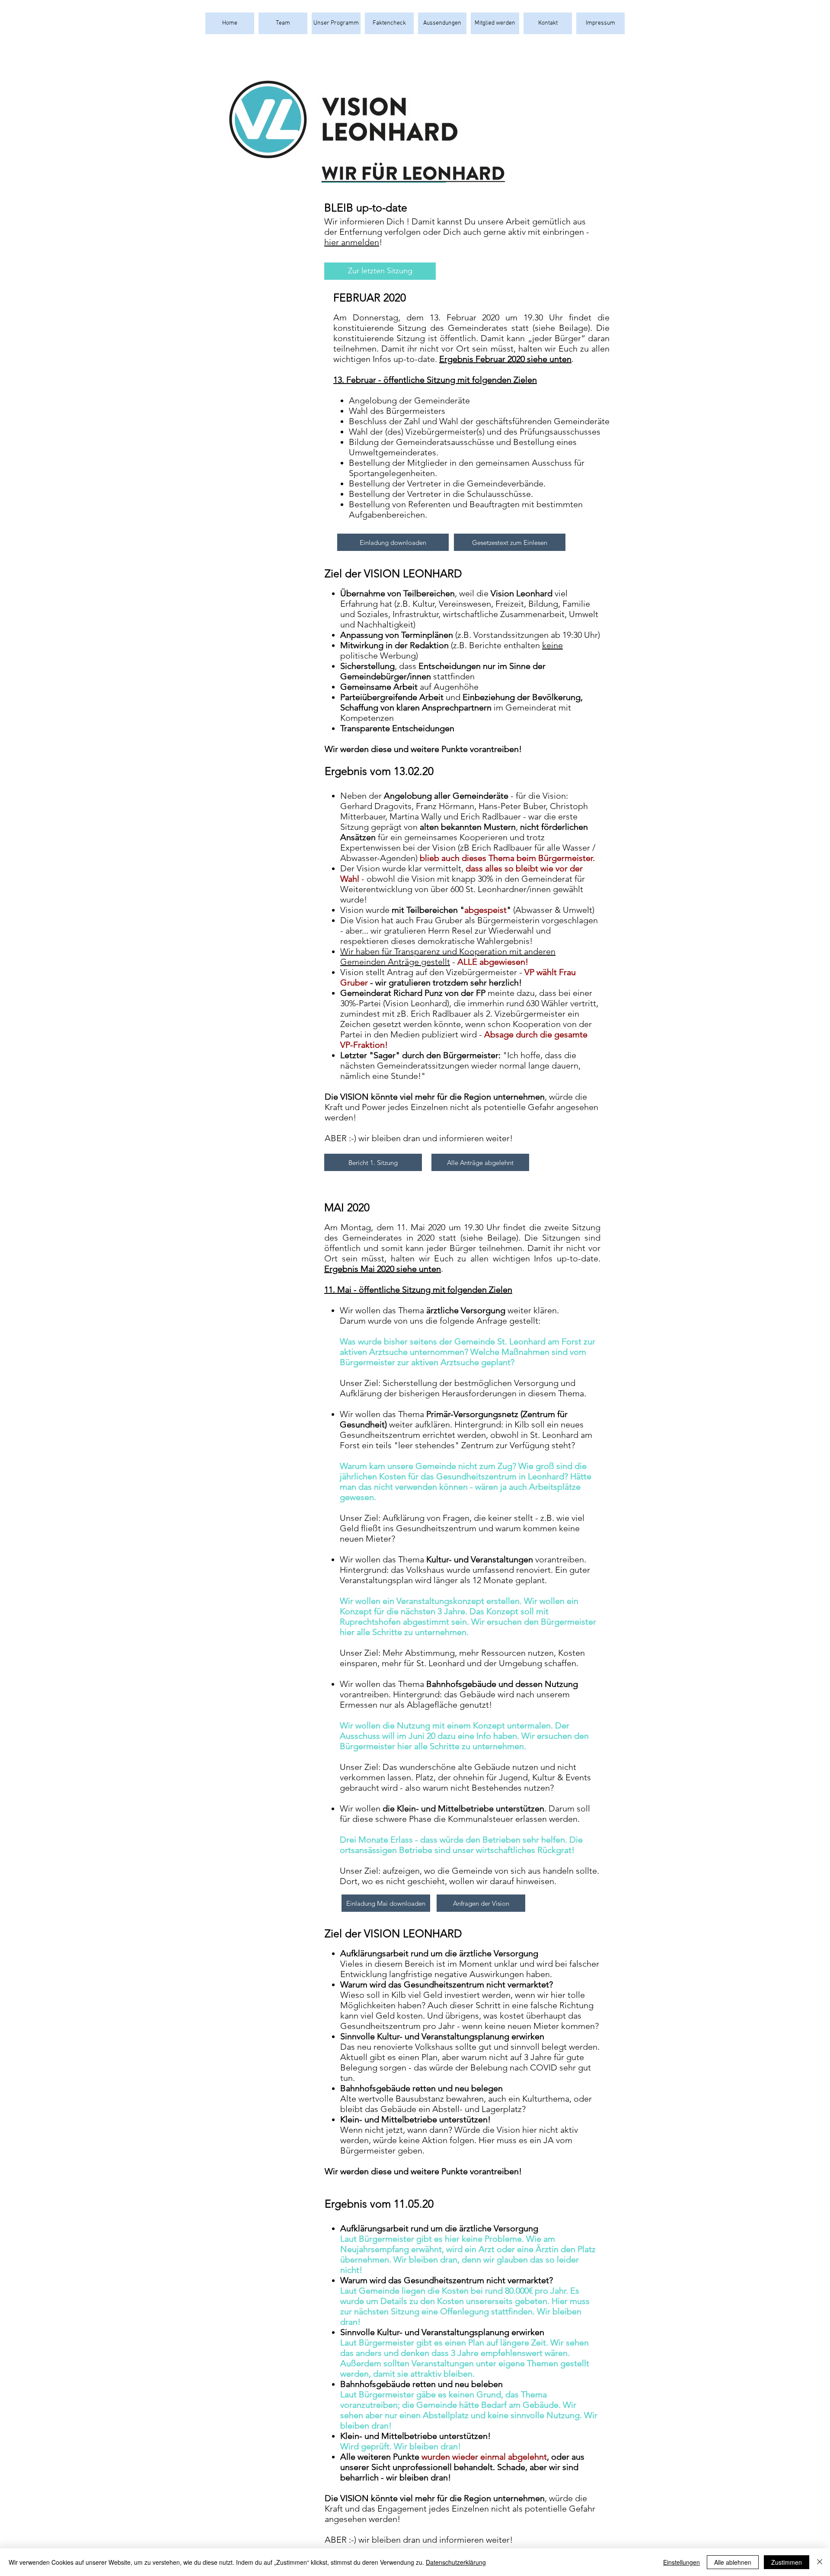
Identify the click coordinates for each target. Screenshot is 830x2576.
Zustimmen (787, 2562)
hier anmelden (352, 242)
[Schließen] (820, 2562)
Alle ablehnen (733, 2562)
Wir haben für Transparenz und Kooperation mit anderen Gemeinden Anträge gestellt (448, 957)
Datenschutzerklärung (456, 2562)
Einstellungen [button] (682, 2562)
